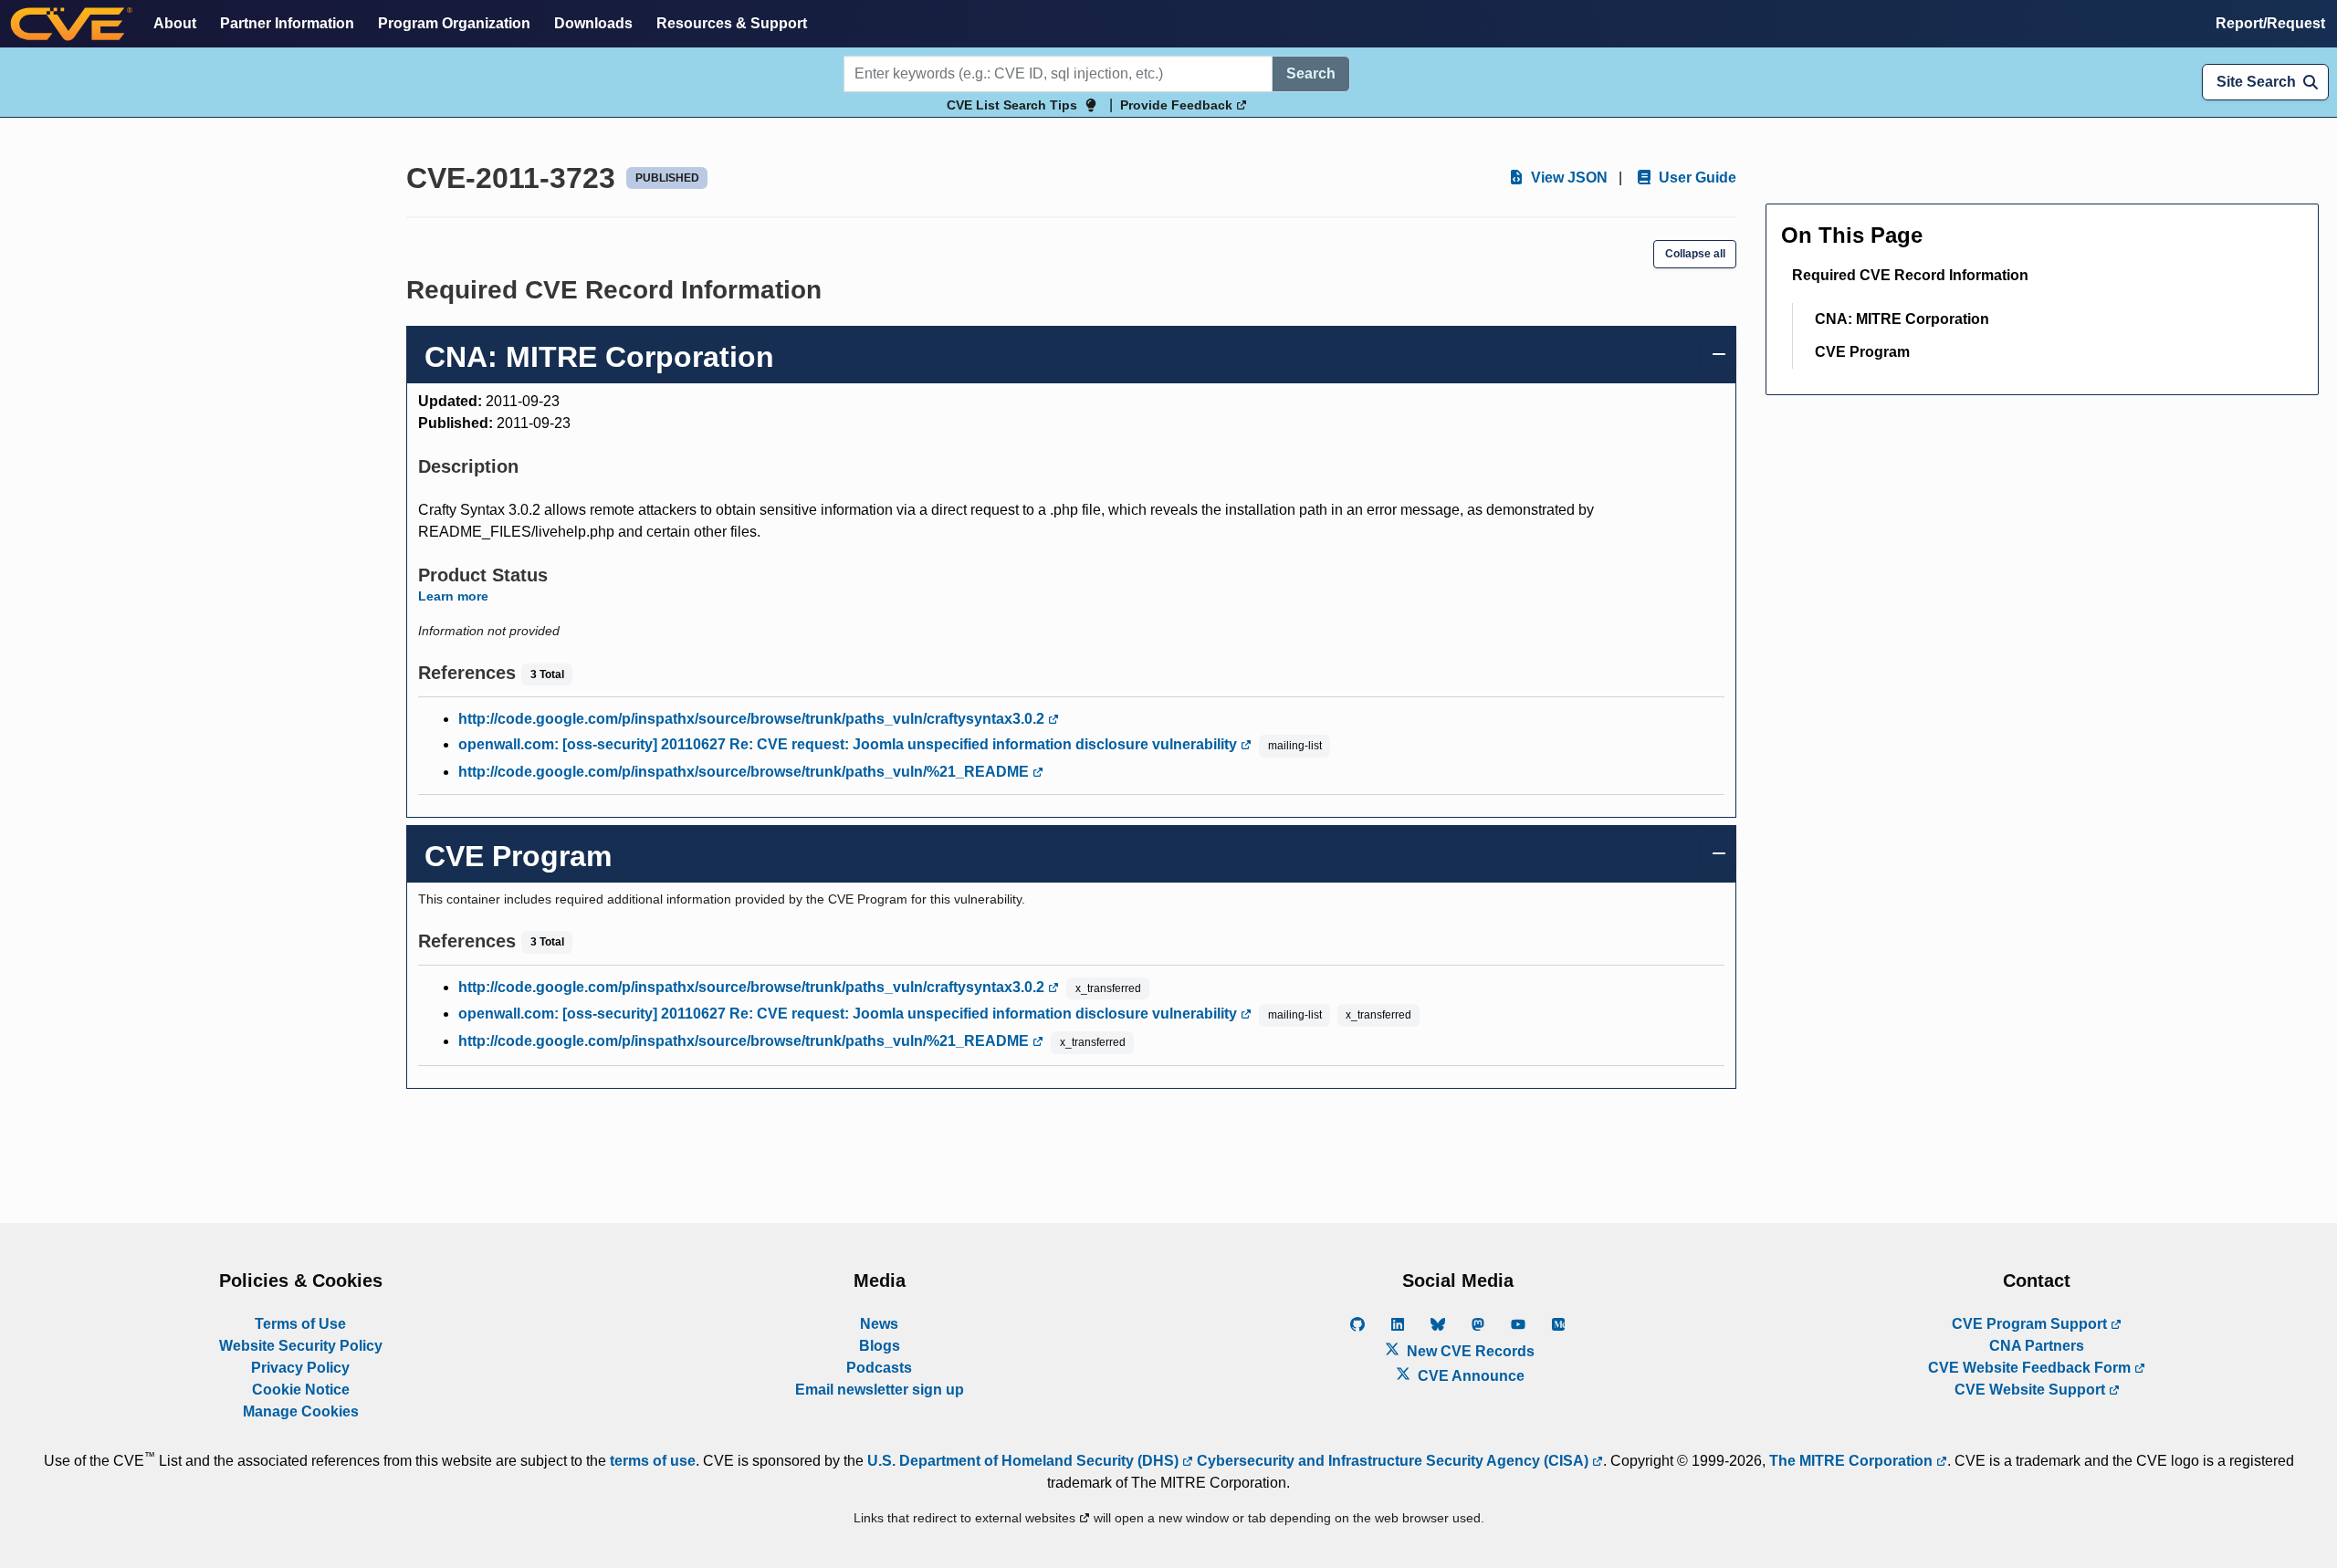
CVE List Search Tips (1012, 105)
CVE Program (1862, 352)
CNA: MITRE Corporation (1902, 319)
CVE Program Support (2031, 1324)
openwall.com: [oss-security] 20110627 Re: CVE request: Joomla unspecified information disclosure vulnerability (849, 744)
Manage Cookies (301, 1411)
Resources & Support (732, 23)
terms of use (653, 1461)
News (879, 1324)
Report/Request (2270, 23)
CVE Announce (1469, 1376)
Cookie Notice (301, 1390)
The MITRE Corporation (1853, 1461)
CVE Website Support (2032, 1390)
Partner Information (287, 23)
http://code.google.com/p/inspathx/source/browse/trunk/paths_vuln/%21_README (745, 772)
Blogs (880, 1346)
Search (1311, 73)
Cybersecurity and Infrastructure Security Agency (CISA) (1393, 1461)
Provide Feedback (1178, 105)
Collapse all (1695, 254)
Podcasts (879, 1368)
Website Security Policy (301, 1346)
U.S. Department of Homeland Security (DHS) (1025, 1461)
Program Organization (454, 23)
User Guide (1696, 178)
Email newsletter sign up (880, 1390)
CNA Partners (2037, 1346)
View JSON (1567, 178)
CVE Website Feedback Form (2031, 1368)
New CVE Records (1469, 1351)
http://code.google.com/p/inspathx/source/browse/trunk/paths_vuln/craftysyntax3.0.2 (753, 719)
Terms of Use (300, 1324)
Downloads (593, 23)
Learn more (453, 596)
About (175, 23)
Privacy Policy (300, 1368)
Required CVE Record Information (1910, 275)
